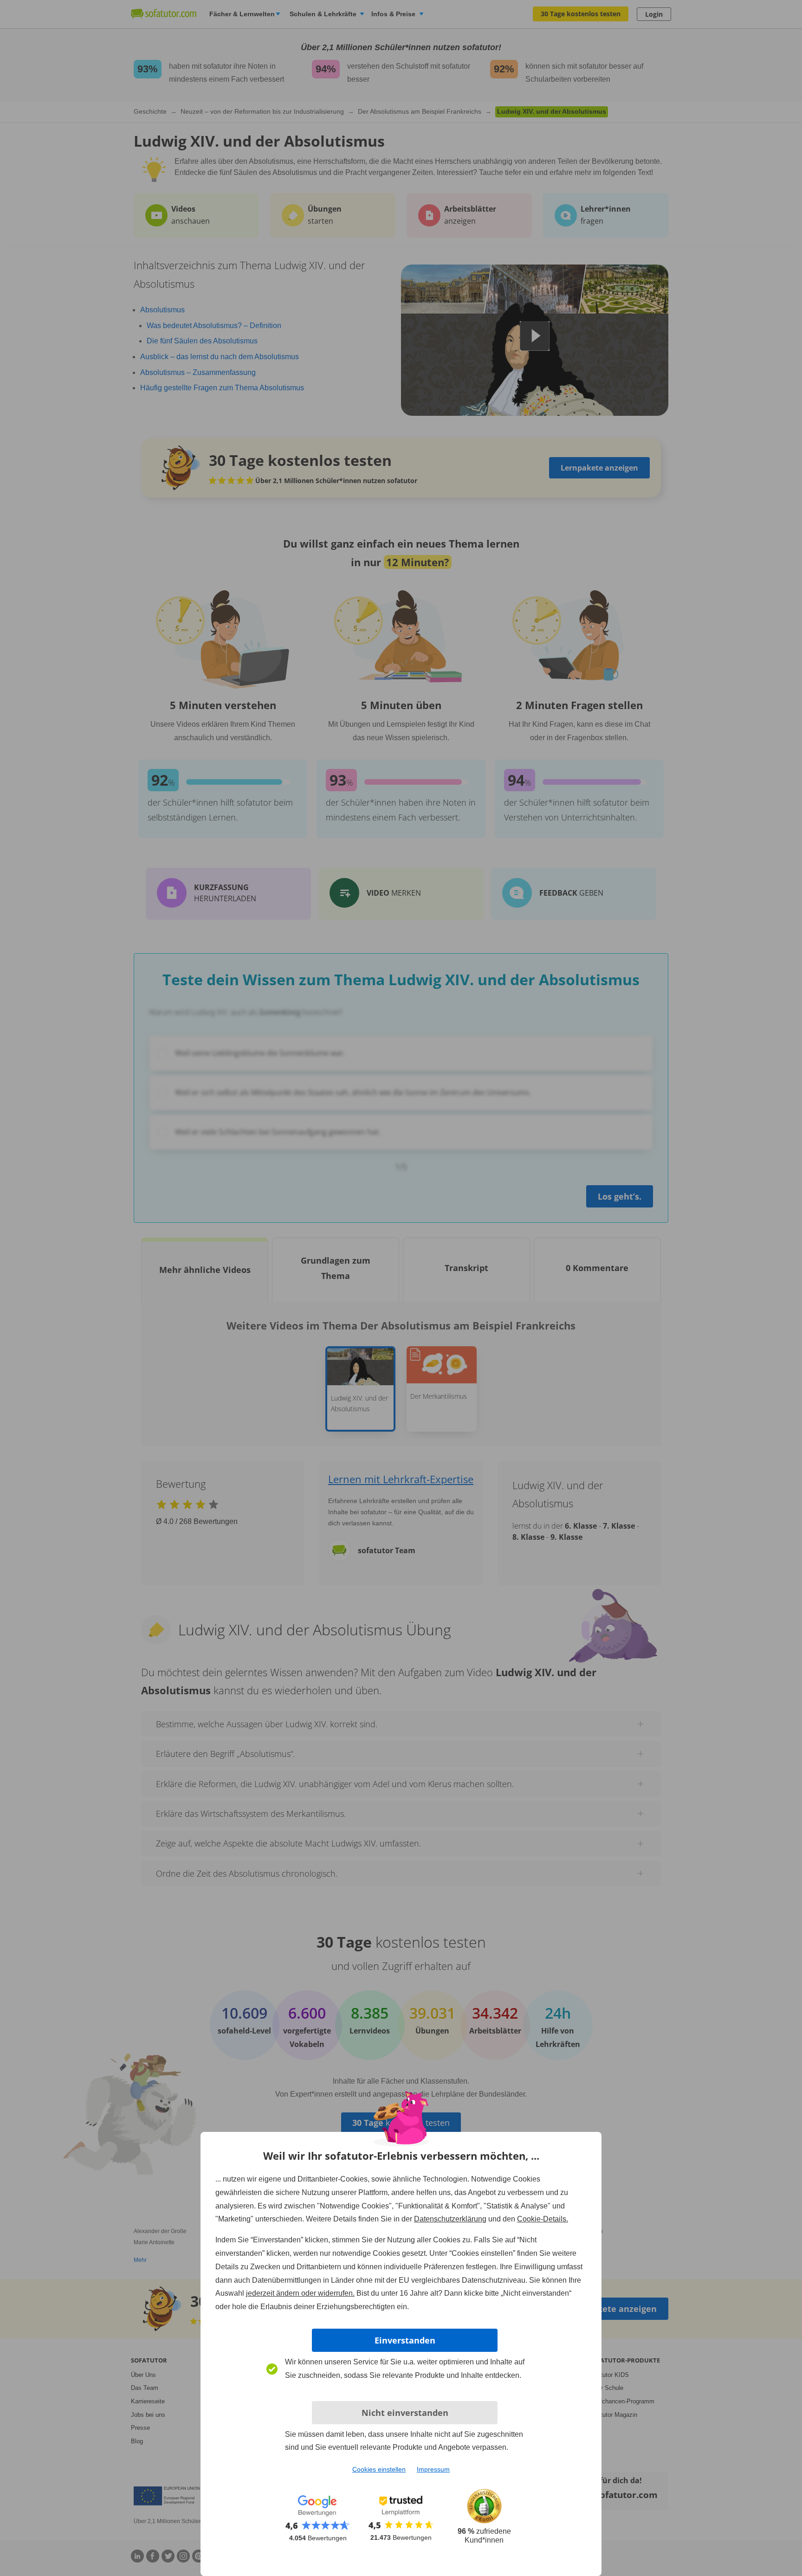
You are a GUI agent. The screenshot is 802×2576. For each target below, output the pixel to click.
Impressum (433, 2469)
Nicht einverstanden (405, 2413)
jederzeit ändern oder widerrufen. (300, 2293)
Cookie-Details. (543, 2219)
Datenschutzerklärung (450, 2219)
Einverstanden (405, 2340)
